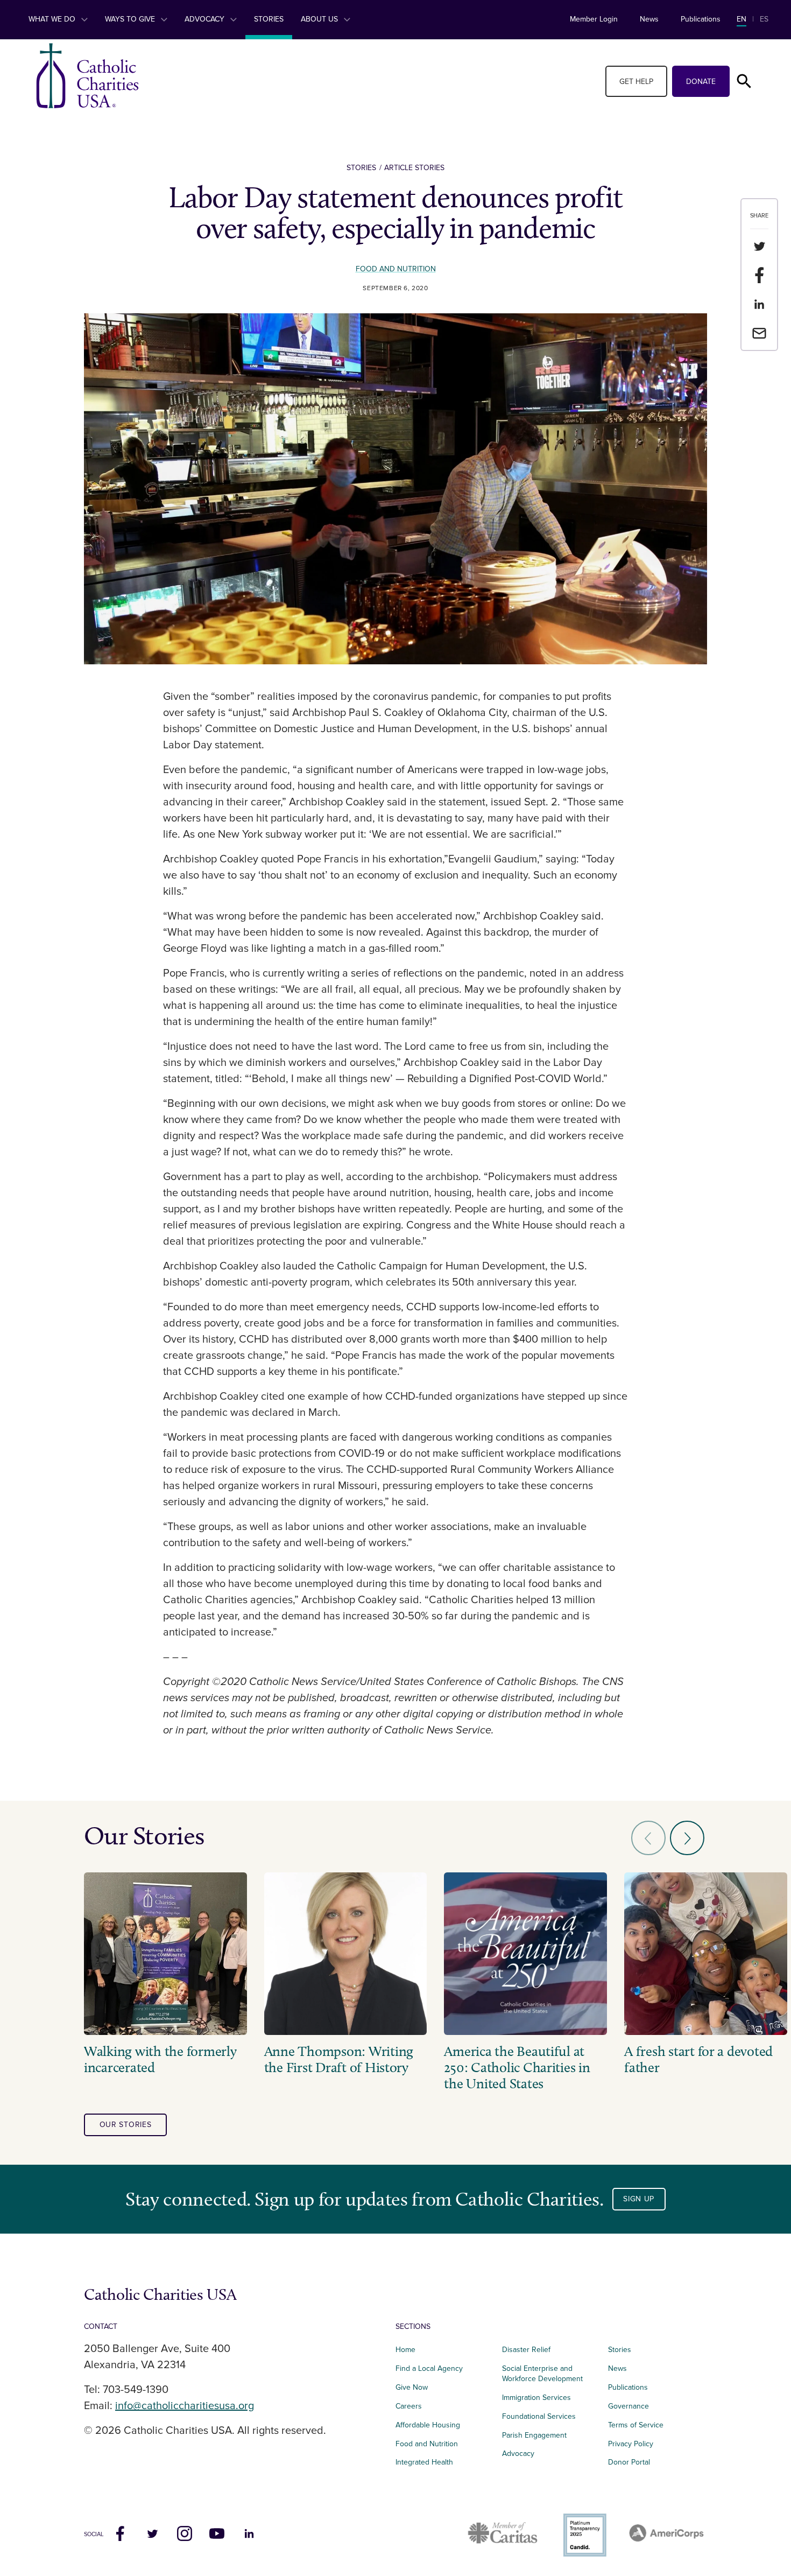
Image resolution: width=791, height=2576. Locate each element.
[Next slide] (687, 1838)
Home (405, 2350)
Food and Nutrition (396, 269)
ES (764, 19)
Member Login (594, 19)
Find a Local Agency (429, 2368)
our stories (126, 2125)
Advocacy (206, 19)
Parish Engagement (534, 2435)
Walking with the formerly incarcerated (160, 2060)
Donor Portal (629, 2462)
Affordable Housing (428, 2425)
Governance (628, 2406)
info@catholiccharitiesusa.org (185, 2406)
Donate (701, 82)
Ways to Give (131, 19)
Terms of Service (636, 2425)
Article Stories (414, 168)
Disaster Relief (526, 2350)
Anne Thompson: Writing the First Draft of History (339, 2060)
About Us (320, 19)
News (649, 19)
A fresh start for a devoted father (698, 2060)
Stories (269, 19)
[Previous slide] (648, 1838)
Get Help (636, 82)
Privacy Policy (631, 2444)
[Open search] (744, 81)
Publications (701, 19)
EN (741, 19)
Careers (409, 2406)
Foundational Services (539, 2416)
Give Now (412, 2387)
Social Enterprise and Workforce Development (546, 2374)
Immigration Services (536, 2398)
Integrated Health (424, 2462)
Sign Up (639, 2199)
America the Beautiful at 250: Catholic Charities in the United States (517, 2068)
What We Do (53, 19)
